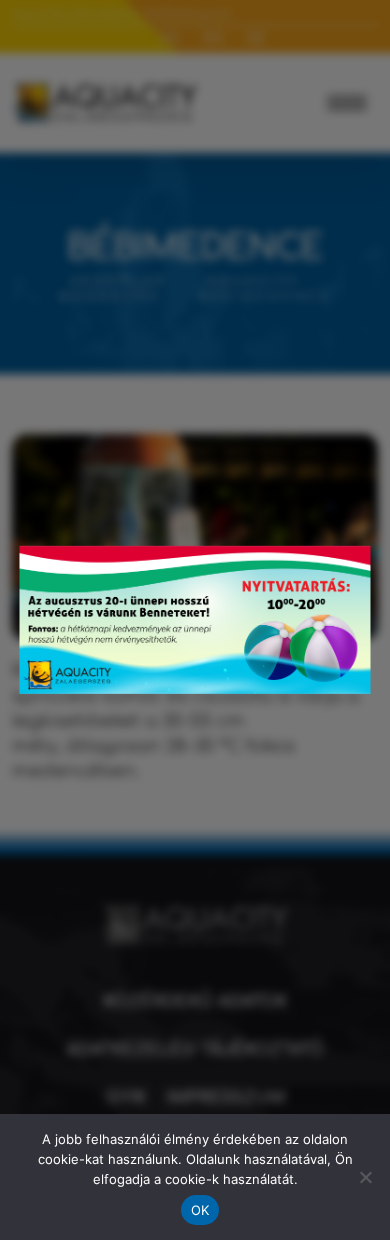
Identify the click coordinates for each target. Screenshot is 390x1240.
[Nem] (365, 1177)
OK (200, 1210)
